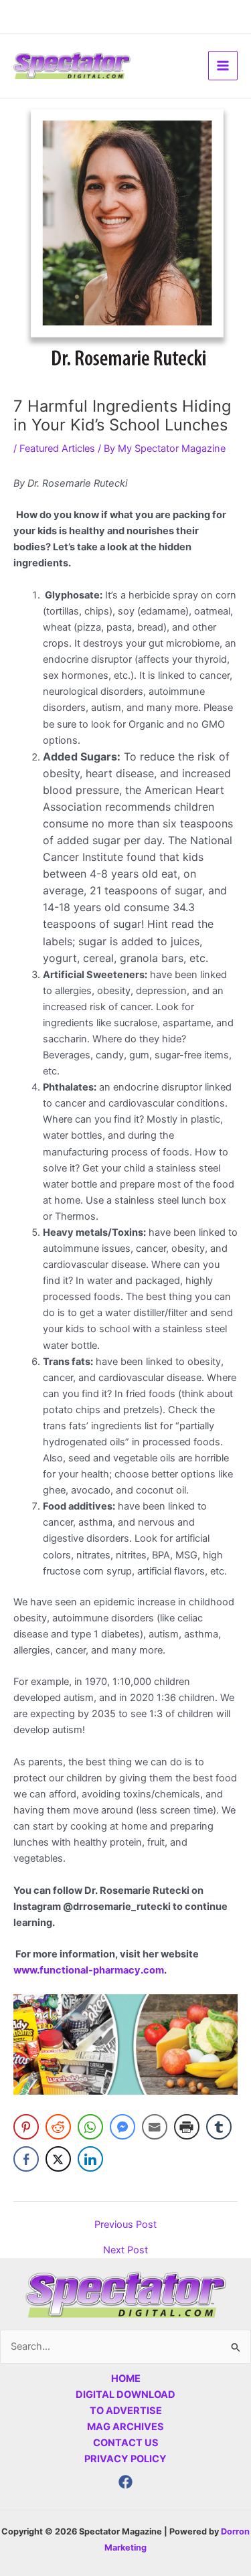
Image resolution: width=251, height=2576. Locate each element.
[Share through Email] (155, 2127)
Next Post (125, 2250)
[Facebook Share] (26, 2159)
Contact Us (126, 2443)
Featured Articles (57, 449)
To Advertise (126, 2411)
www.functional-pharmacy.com (89, 1970)
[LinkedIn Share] (90, 2159)
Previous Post (125, 2225)
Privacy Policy (125, 2459)
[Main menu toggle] (223, 66)
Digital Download (125, 2395)
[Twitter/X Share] (58, 2159)
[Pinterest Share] (26, 2127)
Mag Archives (125, 2427)
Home (126, 2379)
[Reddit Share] (58, 2127)
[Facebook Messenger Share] (122, 2127)
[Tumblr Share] (219, 2127)
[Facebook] (125, 2482)
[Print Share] (187, 2127)
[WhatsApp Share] (90, 2127)
